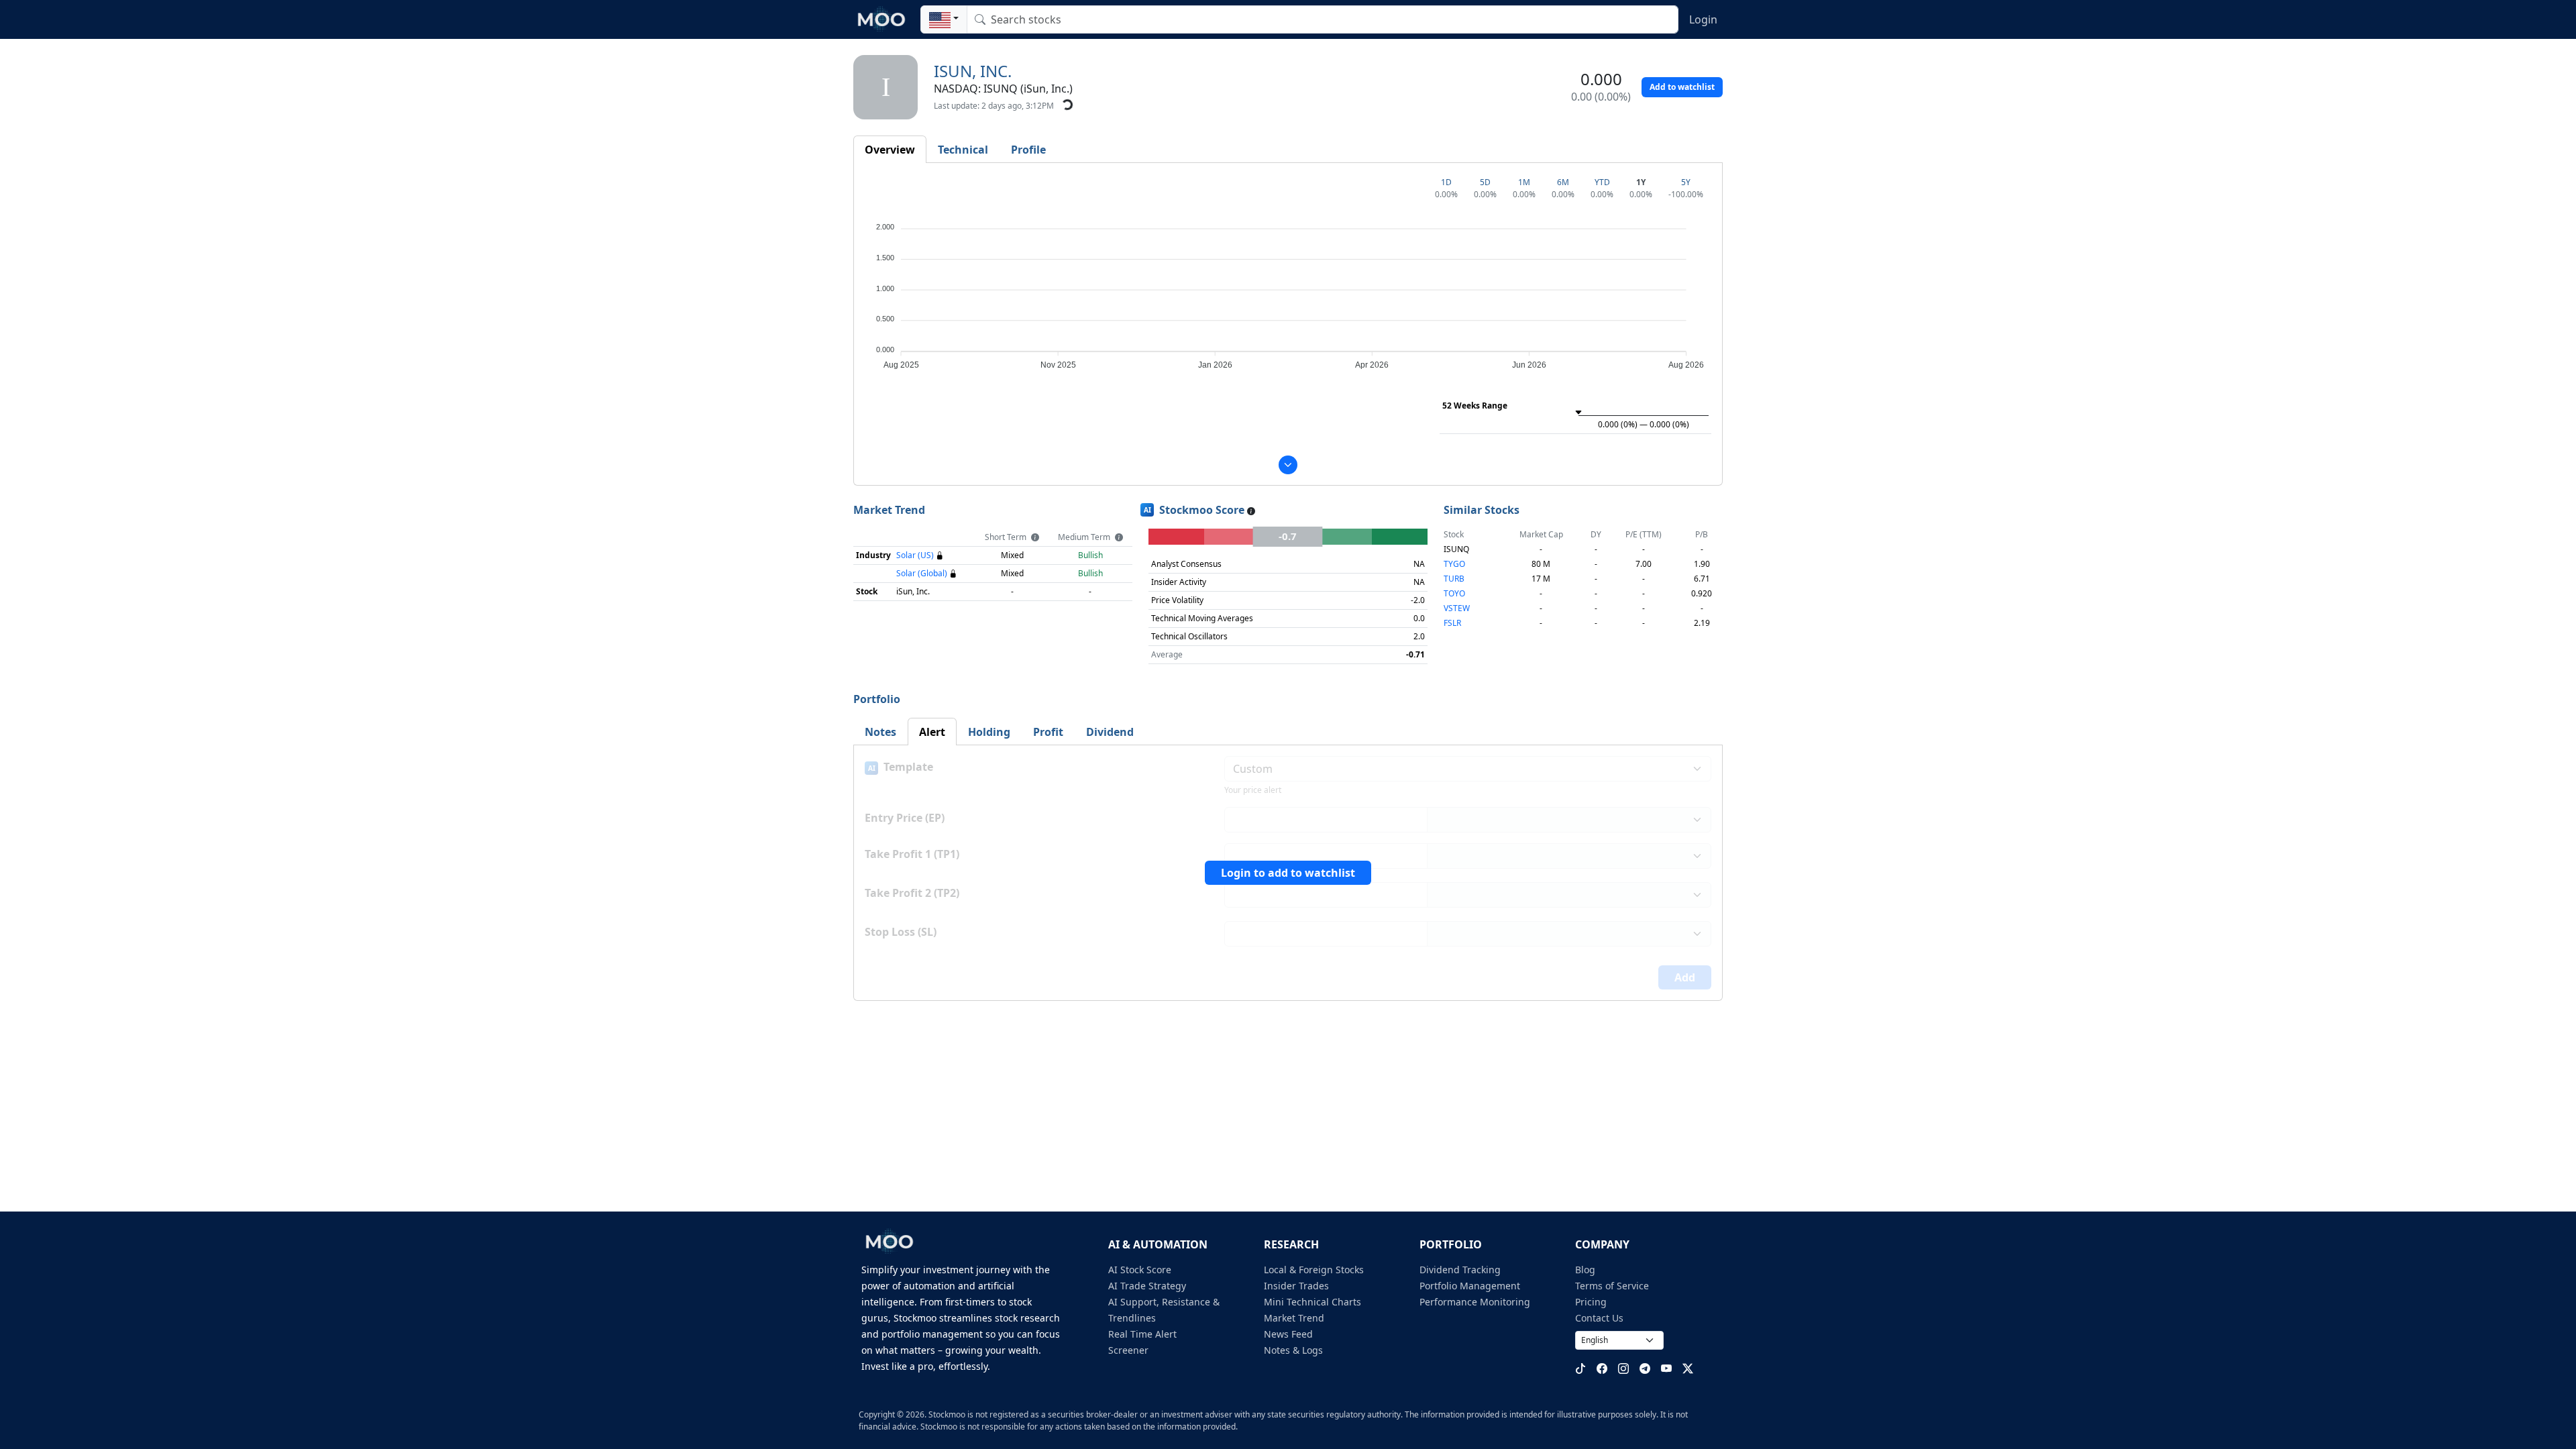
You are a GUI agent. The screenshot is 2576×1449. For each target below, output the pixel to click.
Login (1703, 19)
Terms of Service (1612, 1286)
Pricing (1591, 1302)
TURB (1454, 579)
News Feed (1288, 1334)
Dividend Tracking (1460, 1270)
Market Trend (1294, 1318)
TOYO (1454, 593)
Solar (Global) (922, 573)
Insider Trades (1296, 1286)
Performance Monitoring (1475, 1302)
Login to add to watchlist (1288, 873)
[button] (944, 19)
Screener (1128, 1350)
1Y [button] (1641, 182)
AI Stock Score (1140, 1270)
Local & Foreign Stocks (1314, 1270)
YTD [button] (1602, 182)
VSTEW (1457, 608)
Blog (1585, 1270)
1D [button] (1446, 182)
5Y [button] (1686, 182)
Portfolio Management (1470, 1286)
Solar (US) (915, 555)
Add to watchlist (1682, 87)
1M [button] (1524, 182)
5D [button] (1485, 182)
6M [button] (1563, 182)
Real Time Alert (1142, 1334)
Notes (880, 732)
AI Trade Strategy (1147, 1286)
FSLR (1452, 623)
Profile (1028, 150)
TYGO (1454, 564)
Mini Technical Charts (1312, 1302)
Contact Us (1599, 1318)
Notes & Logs (1293, 1350)
